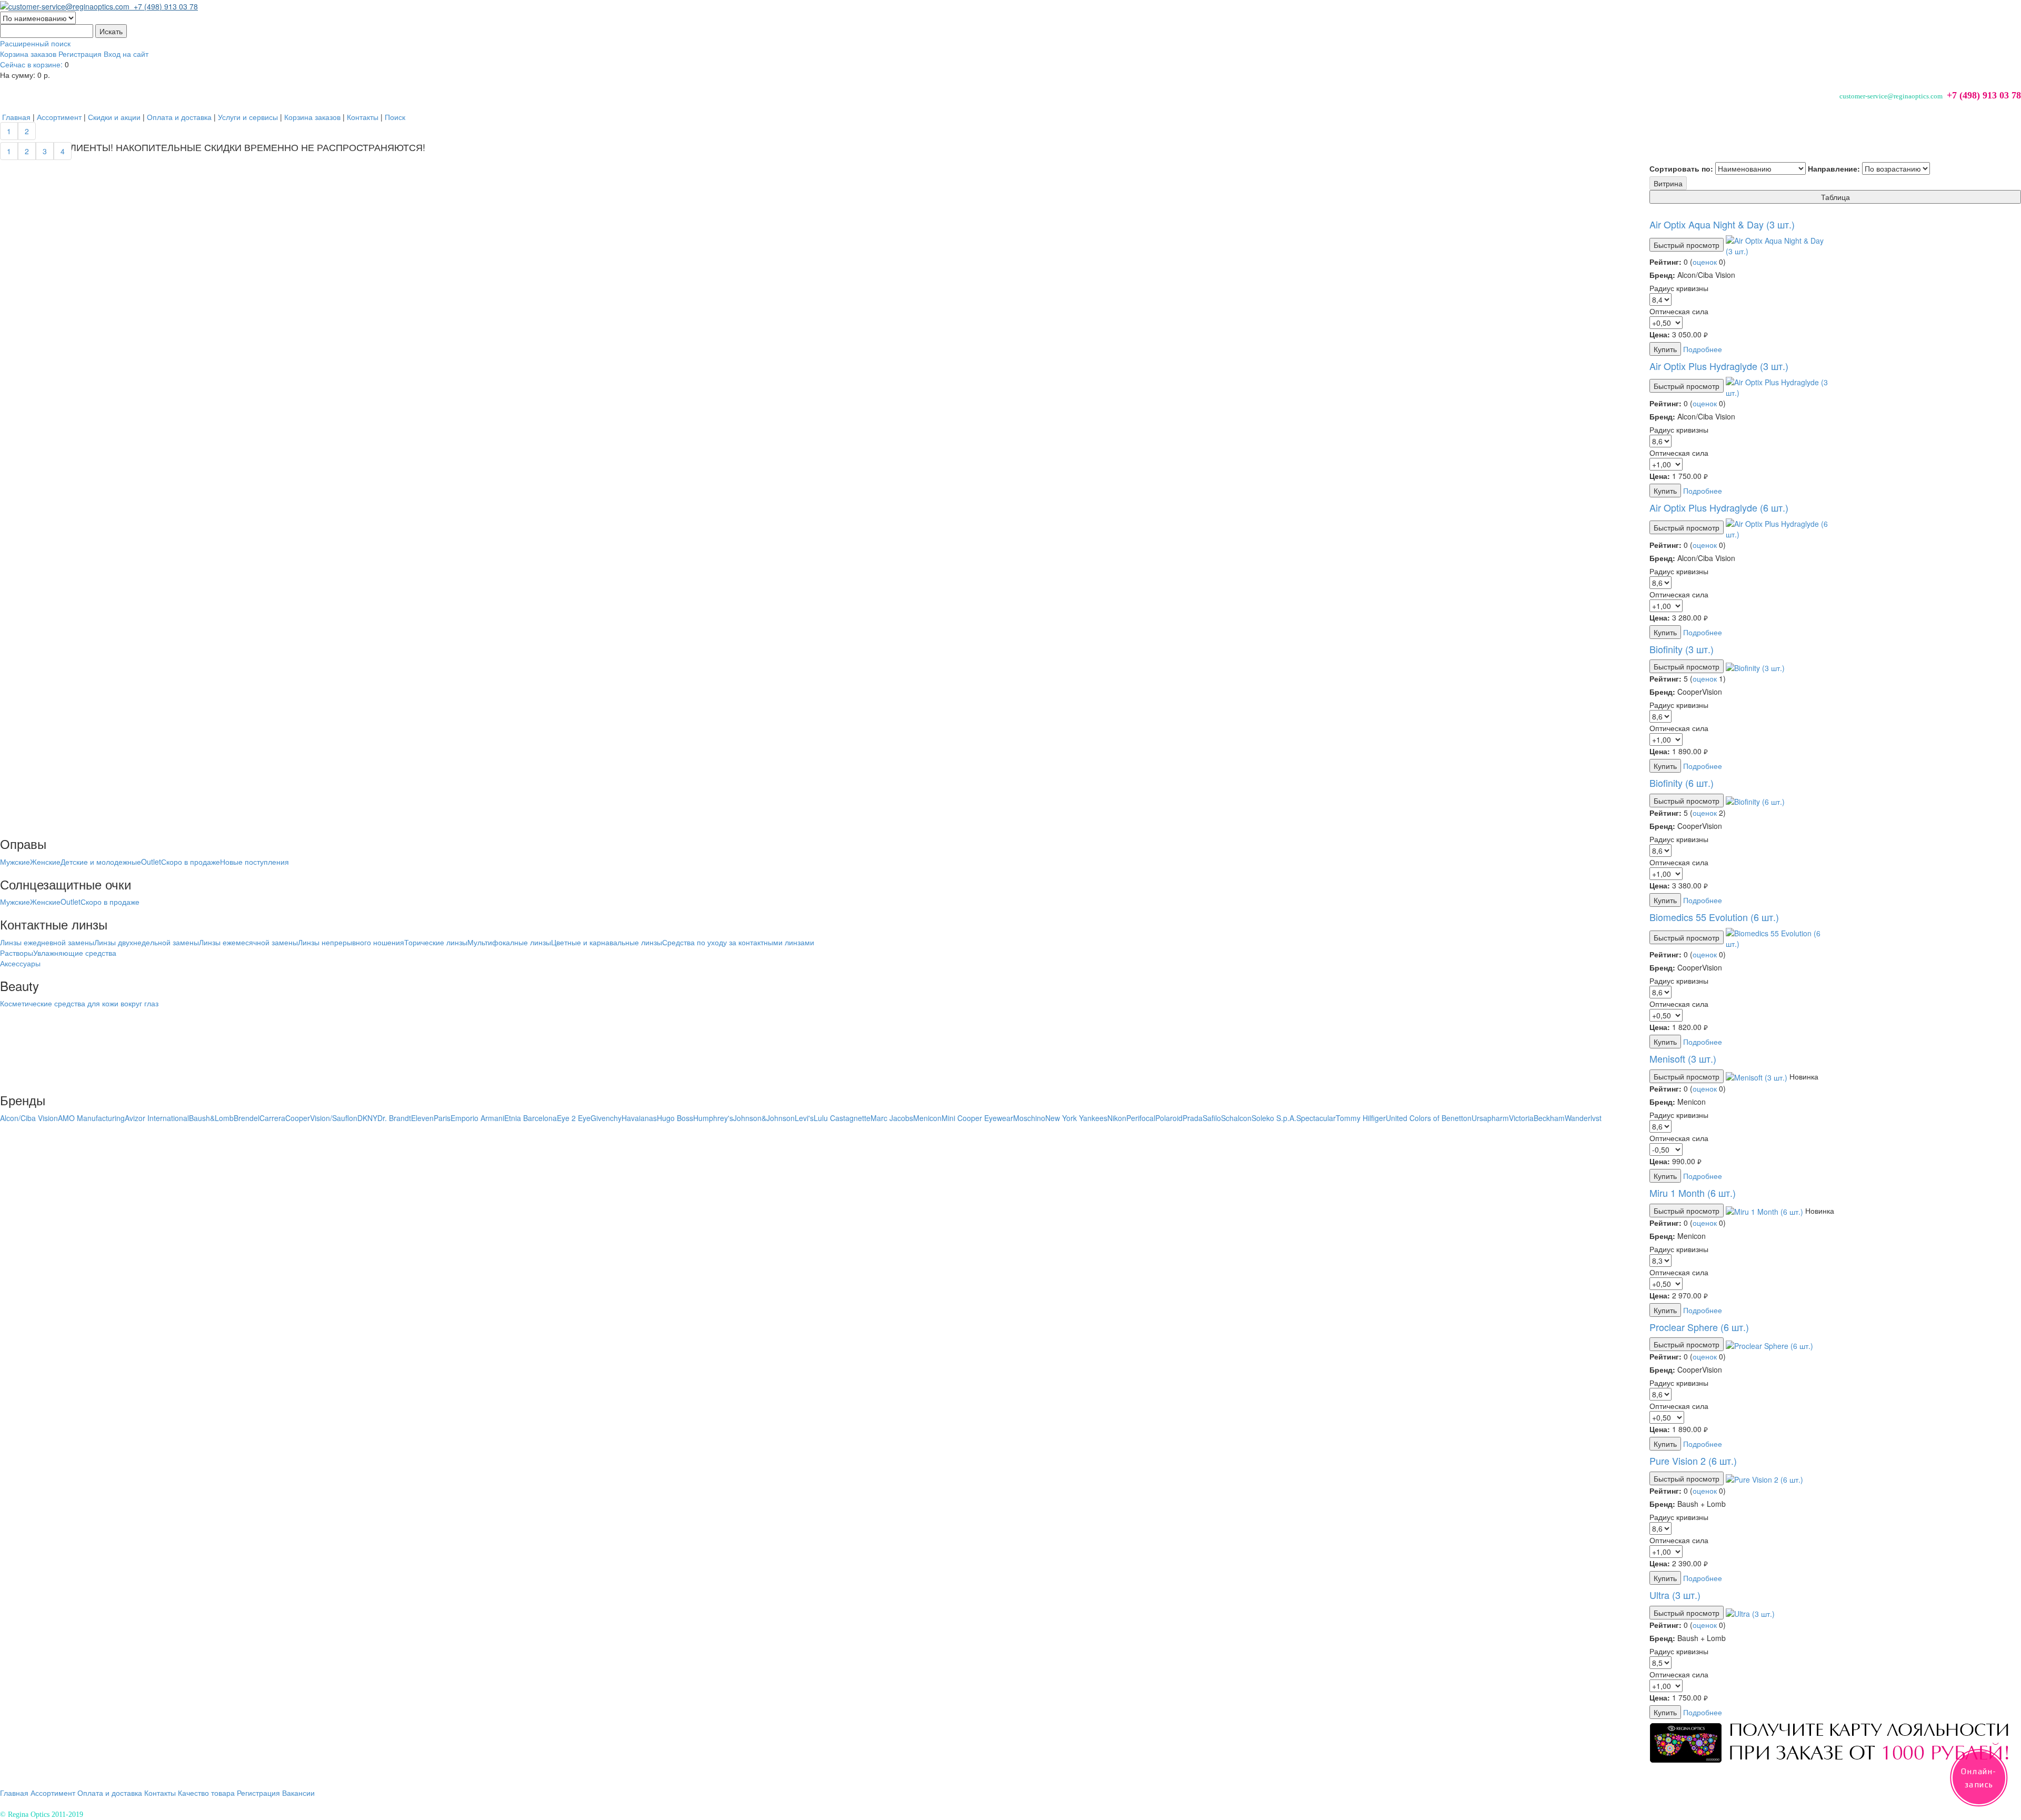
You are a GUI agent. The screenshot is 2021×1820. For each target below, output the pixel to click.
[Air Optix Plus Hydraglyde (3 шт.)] (1778, 386)
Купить (1665, 349)
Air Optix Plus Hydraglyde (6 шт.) (1719, 507)
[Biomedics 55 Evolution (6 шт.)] (1778, 937)
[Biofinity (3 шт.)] (1755, 666)
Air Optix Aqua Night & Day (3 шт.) (1722, 224)
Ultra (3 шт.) (1675, 1595)
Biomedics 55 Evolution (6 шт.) (1714, 917)
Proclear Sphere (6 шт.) (1699, 1327)
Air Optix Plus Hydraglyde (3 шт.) (1719, 366)
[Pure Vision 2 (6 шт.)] (1764, 1478)
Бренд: (1662, 275)
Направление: (1834, 168)
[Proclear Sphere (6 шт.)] (1769, 1344)
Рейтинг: (1665, 262)
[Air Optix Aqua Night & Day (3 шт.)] (1778, 245)
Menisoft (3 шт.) (1683, 1058)
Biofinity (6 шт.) (1682, 783)
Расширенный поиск (35, 43)
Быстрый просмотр (1687, 245)
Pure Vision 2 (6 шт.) (1693, 1461)
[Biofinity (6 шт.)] (1755, 801)
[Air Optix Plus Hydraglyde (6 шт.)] (1778, 527)
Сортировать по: (1681, 168)
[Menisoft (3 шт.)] (1758, 1076)
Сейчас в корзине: (31, 64)
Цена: (1660, 334)
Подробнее (1703, 349)
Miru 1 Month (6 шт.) (1693, 1193)
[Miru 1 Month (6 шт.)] (1765, 1211)
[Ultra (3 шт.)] (1750, 1613)
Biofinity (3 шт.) (1682, 649)
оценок (1705, 262)
